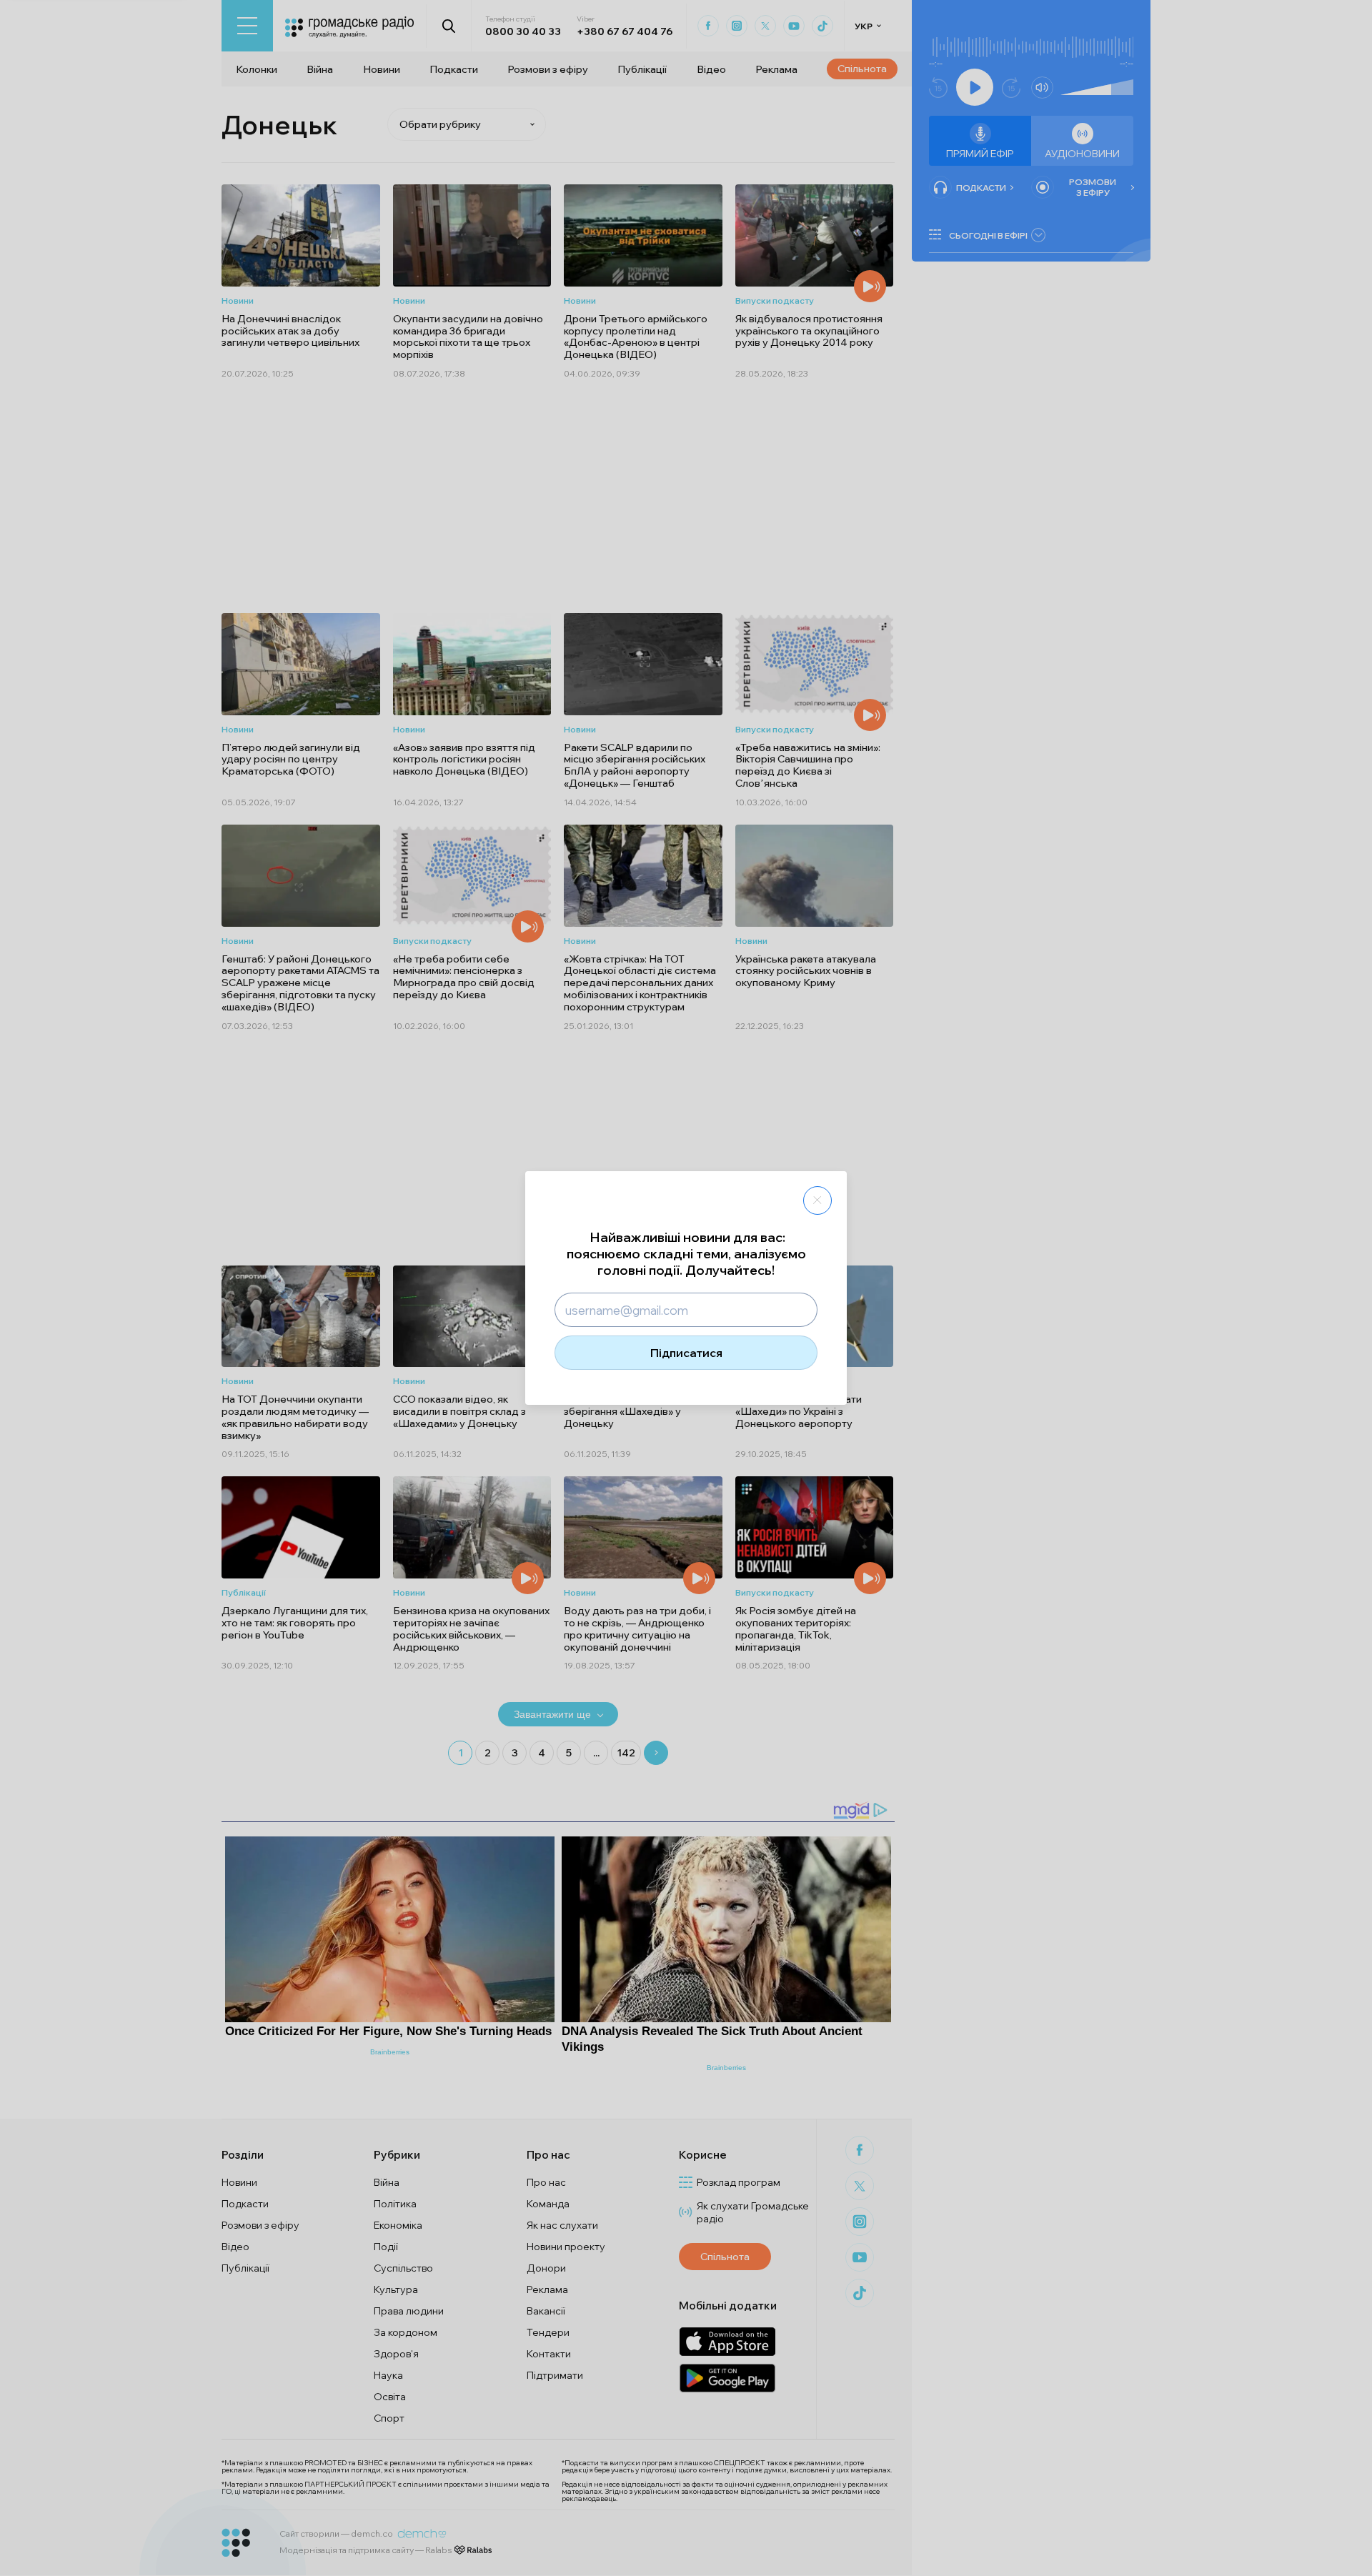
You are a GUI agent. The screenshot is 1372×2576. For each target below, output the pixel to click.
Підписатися (686, 1353)
